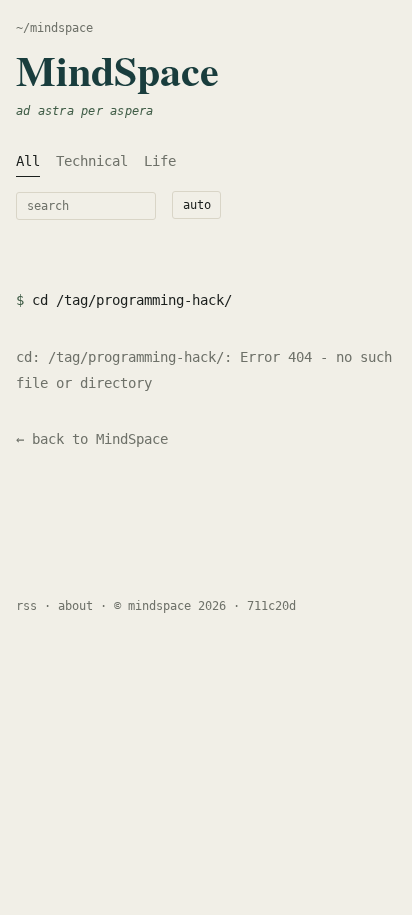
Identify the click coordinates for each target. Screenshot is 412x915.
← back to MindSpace (92, 439)
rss (26, 606)
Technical (92, 161)
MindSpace (117, 70)
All (28, 161)
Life (160, 161)
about (75, 606)
